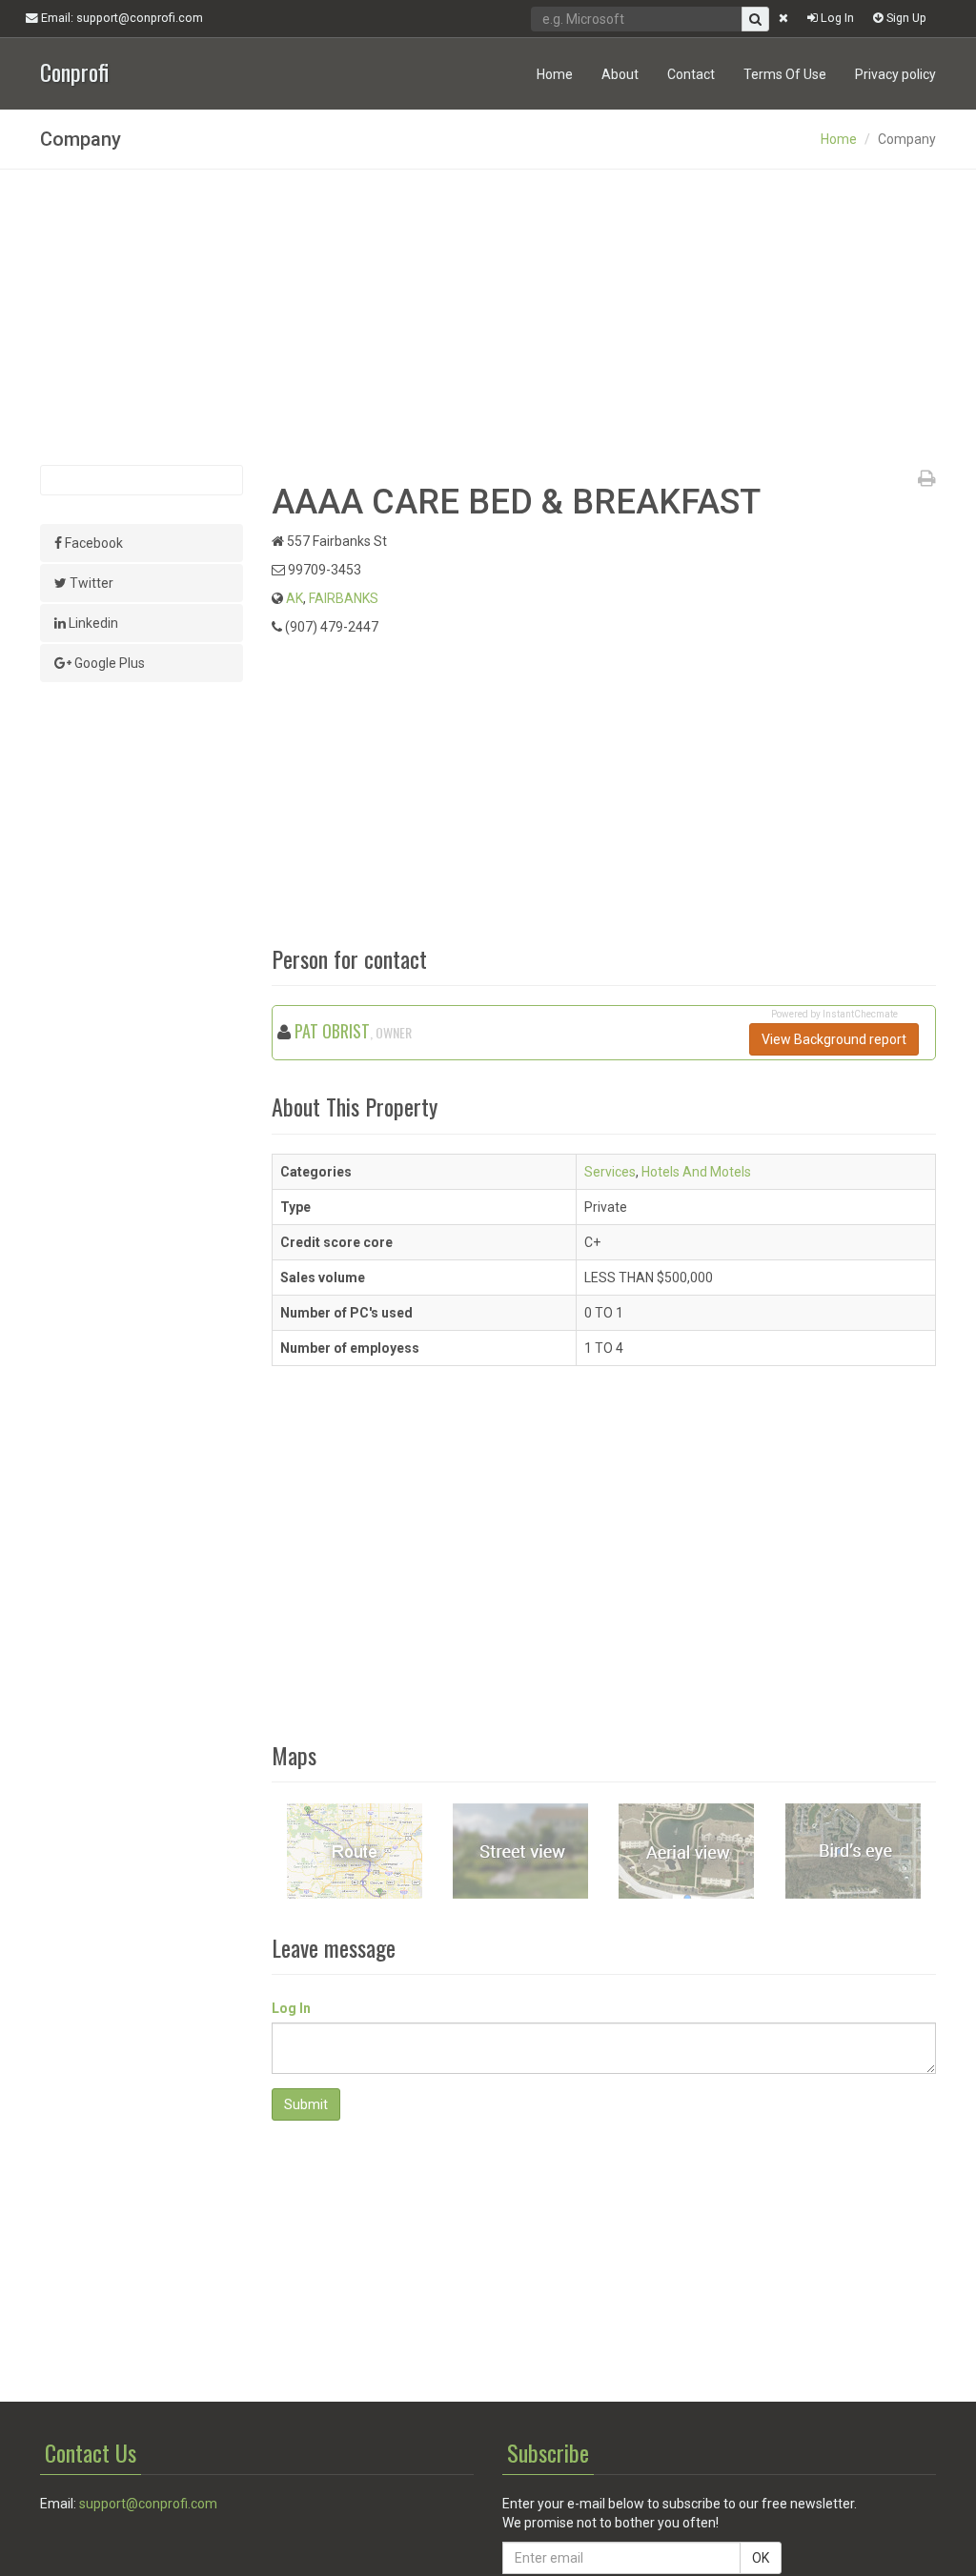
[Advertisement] (488, 317)
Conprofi (74, 70)
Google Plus (108, 663)
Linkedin (92, 623)
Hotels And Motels (696, 1172)
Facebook (92, 543)
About (620, 74)
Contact (691, 74)
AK (295, 598)
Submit (306, 2104)
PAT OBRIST (332, 1031)
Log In (836, 18)
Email (121, 18)
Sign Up (905, 18)
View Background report (834, 1039)
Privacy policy (895, 74)
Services (610, 1172)
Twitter (90, 583)
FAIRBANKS (344, 598)
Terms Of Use (785, 74)
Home (555, 74)
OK (761, 2558)
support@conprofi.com (148, 2504)
